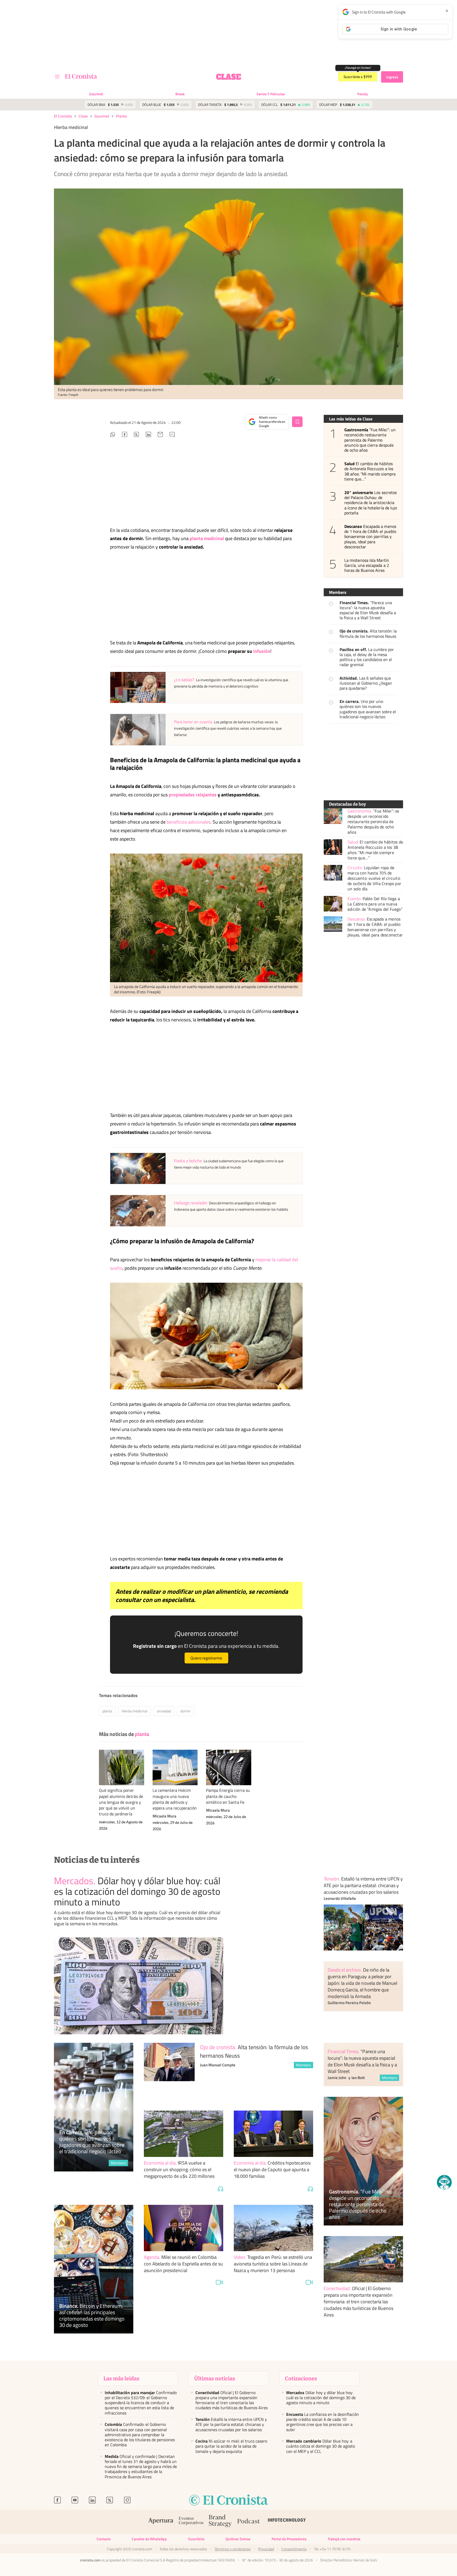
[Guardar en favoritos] (297, 422)
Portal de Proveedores (289, 2539)
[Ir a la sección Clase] (229, 77)
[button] (444, 2182)
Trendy (362, 94)
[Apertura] (161, 2522)
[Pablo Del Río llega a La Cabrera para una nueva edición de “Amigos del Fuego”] (333, 904)
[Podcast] (249, 2522)
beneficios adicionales (189, 822)
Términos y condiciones (233, 2549)
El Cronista (63, 116)
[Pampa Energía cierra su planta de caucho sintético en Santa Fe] (229, 1767)
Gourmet (96, 94)
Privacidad (266, 2549)
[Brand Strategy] (220, 2522)
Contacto (104, 2539)
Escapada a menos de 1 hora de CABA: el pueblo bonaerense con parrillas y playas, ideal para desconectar (370, 537)
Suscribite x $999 (358, 77)
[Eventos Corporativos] (191, 2522)
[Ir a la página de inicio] (81, 76)
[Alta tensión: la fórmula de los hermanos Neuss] (169, 2071)
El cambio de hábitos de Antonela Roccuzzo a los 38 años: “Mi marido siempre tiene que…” (370, 471)
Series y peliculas (271, 94)
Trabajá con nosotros (344, 2539)
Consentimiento (294, 2549)
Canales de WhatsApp (149, 2539)
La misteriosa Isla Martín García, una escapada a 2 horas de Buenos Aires (367, 566)
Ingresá (392, 77)
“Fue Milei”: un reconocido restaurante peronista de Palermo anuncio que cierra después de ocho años (370, 440)
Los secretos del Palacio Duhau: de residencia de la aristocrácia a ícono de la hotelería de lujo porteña (371, 503)
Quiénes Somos (238, 2539)
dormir (186, 1711)
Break (180, 94)
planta (121, 116)
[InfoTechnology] (287, 2522)
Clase (83, 116)
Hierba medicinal (134, 1711)
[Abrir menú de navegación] (57, 77)
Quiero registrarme (206, 1658)
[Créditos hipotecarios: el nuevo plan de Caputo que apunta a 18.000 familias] (273, 2134)
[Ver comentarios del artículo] (172, 435)
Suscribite (196, 2539)
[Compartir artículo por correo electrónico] (160, 435)
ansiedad (164, 1711)
